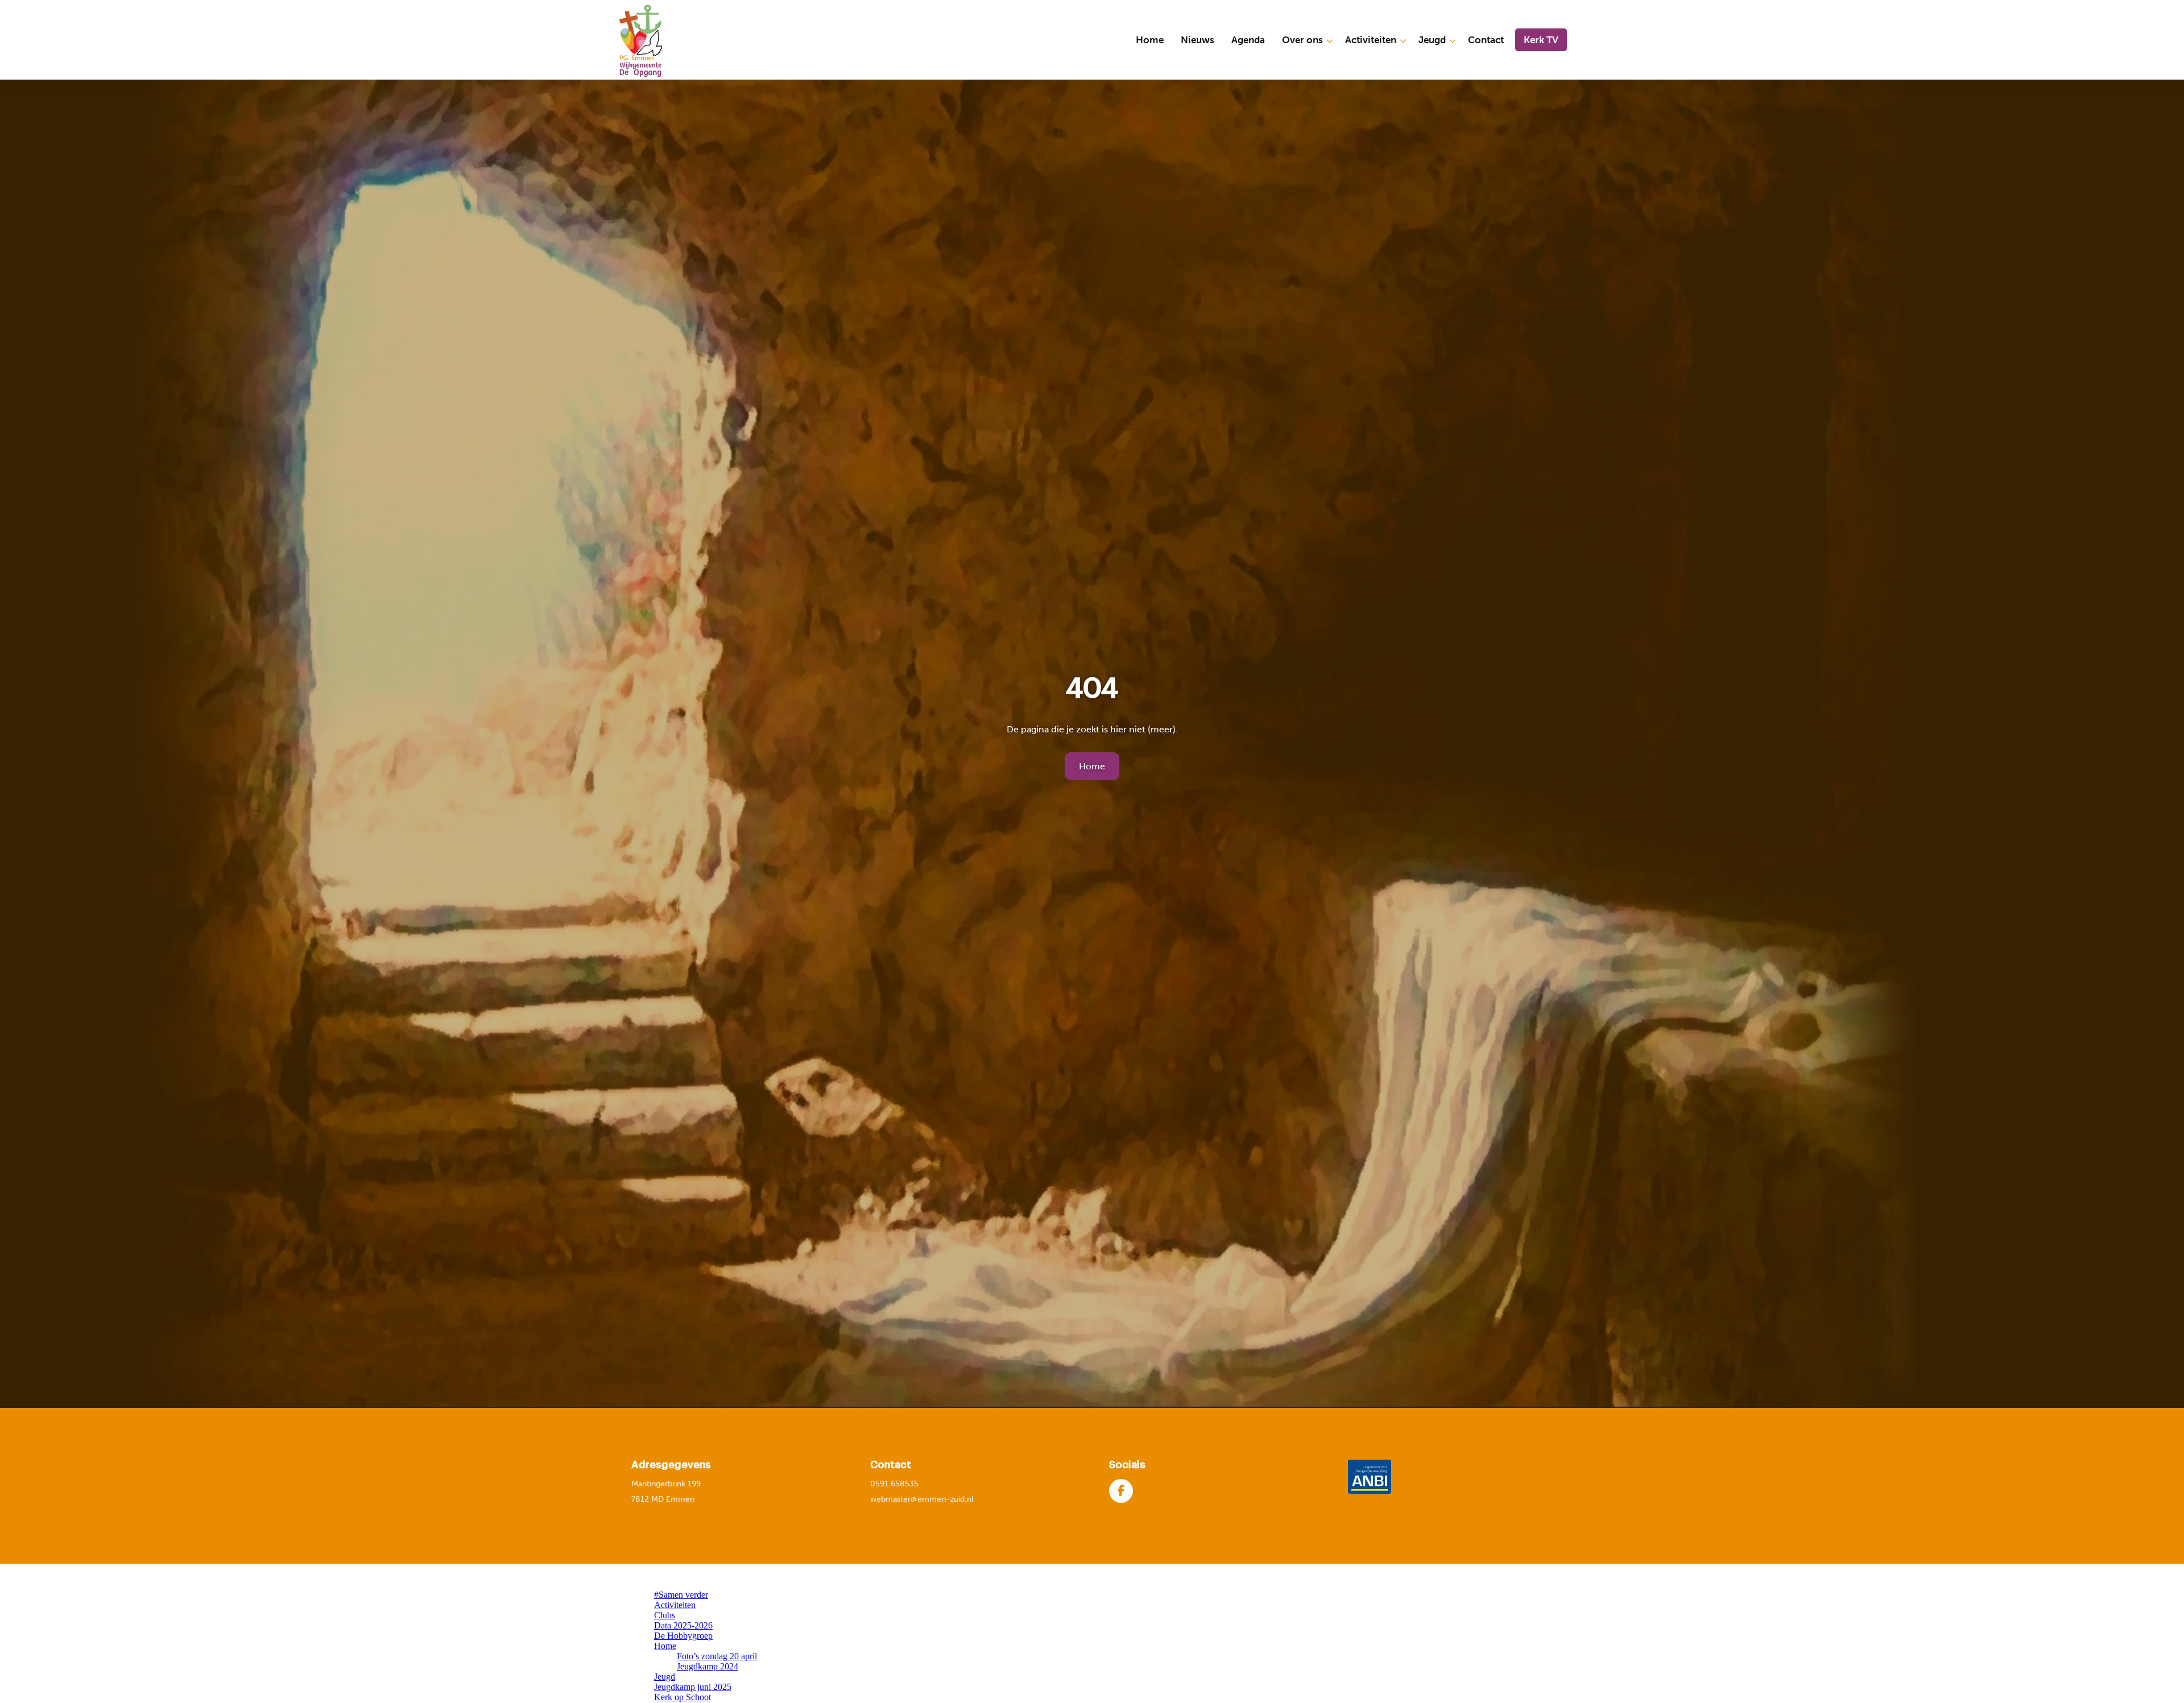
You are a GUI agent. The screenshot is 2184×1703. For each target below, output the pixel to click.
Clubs (665, 1615)
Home (1150, 40)
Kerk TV (1541, 40)
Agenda (1248, 40)
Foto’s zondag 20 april (717, 1656)
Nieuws (1198, 40)
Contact (1486, 40)
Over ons (1302, 40)
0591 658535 (894, 1484)
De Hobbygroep (683, 1636)
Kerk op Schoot (682, 1697)
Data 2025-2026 (683, 1625)
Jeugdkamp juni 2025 (693, 1687)
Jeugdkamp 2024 (708, 1666)
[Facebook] (1121, 1491)
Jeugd (1432, 40)
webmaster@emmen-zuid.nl (922, 1499)
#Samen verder (681, 1595)
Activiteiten (1371, 40)
